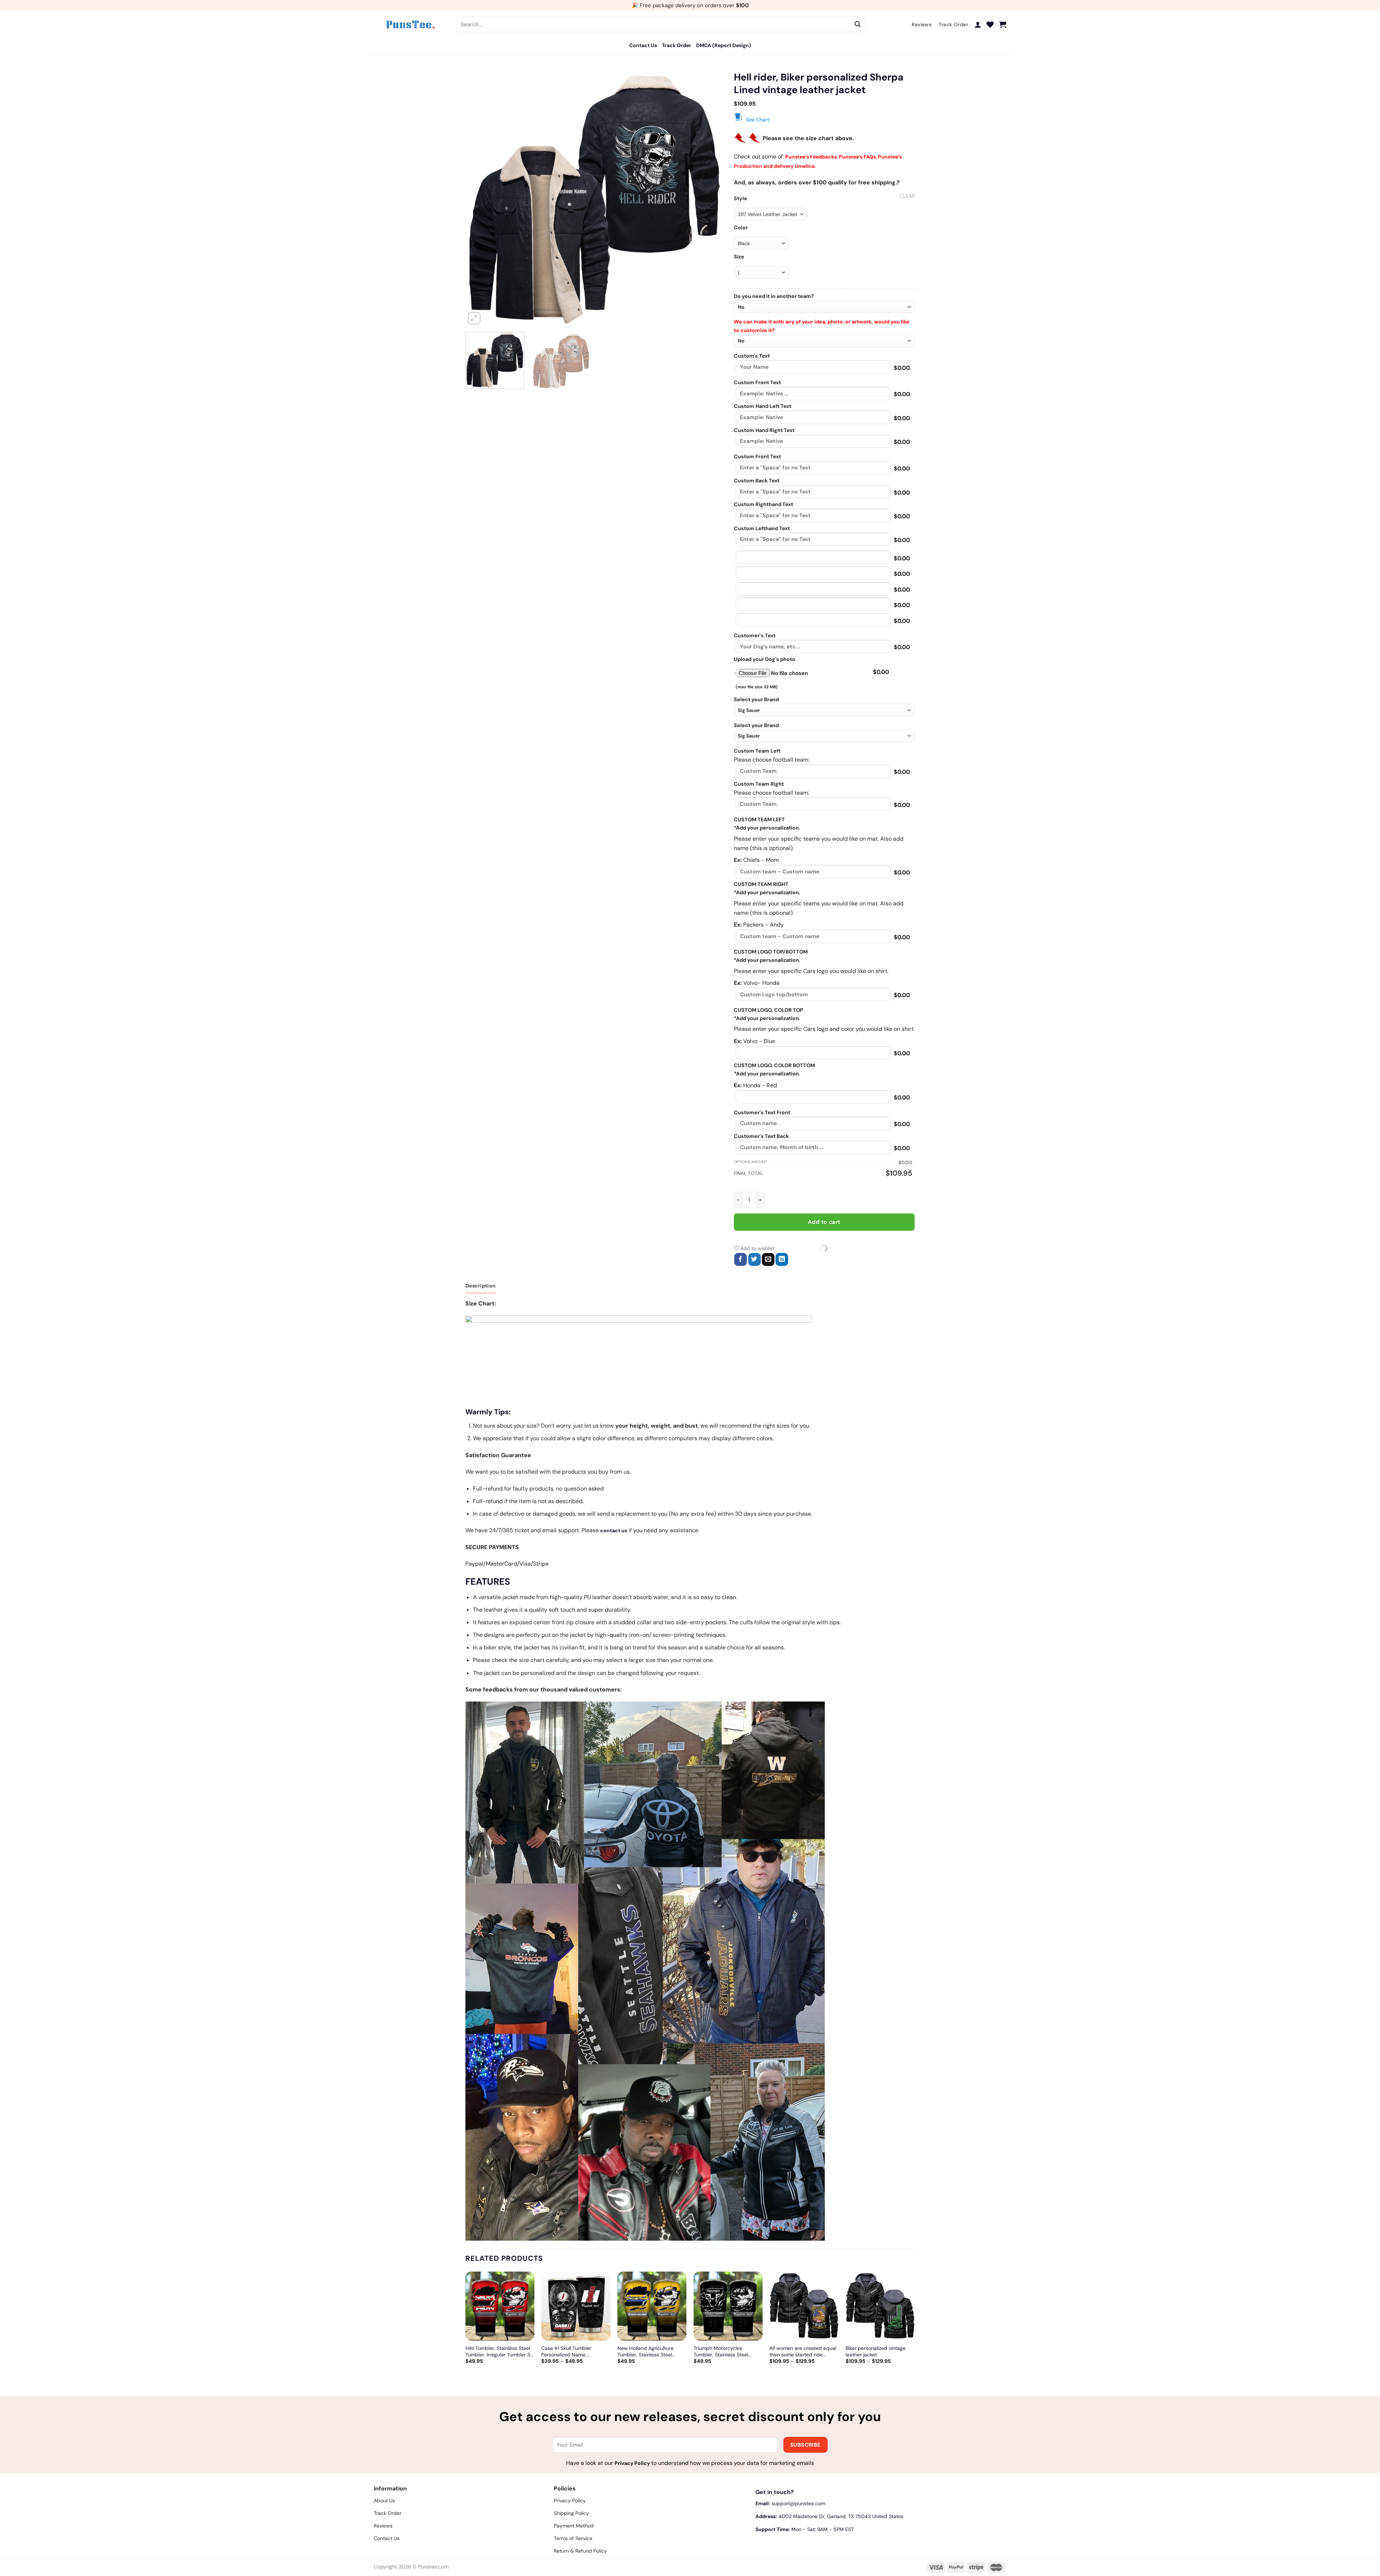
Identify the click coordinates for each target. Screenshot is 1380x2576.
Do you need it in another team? (774, 296)
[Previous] (480, 198)
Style (740, 199)
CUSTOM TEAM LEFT (759, 819)
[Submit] (858, 24)
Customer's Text (755, 635)
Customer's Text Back (761, 1136)
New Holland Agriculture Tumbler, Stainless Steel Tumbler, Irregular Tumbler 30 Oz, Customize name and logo (652, 2351)
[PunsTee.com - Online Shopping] (410, 24)
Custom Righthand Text (763, 504)
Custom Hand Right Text (764, 430)
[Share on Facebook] (740, 1259)
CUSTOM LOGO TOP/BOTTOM (771, 952)
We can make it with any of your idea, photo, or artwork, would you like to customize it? (822, 326)
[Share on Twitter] (755, 1259)
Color (741, 228)
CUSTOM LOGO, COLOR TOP (769, 1010)
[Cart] (1003, 24)
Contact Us (643, 45)
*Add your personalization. (767, 828)
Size (739, 257)
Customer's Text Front (762, 1112)
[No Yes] (824, 341)
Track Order (677, 45)
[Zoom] (474, 318)
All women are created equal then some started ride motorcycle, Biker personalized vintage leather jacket (803, 2351)
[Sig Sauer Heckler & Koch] (824, 710)
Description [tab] (480, 1286)
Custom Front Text (757, 382)
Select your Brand (756, 699)
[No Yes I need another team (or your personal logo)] (824, 307)
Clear (907, 196)
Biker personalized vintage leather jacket (876, 2351)
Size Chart (757, 120)
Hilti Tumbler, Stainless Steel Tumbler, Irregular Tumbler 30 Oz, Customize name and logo (500, 2351)
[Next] (709, 198)
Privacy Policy (632, 2463)
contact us (614, 1530)
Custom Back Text (757, 481)
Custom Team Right (759, 784)
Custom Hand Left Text (763, 406)
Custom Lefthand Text (762, 528)
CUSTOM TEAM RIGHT (761, 884)
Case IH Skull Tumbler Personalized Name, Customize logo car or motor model (574, 2351)
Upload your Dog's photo (765, 659)
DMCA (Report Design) (724, 45)
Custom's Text (752, 356)
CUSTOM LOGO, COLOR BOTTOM (774, 1065)
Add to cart (824, 1222)
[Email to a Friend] (768, 1259)
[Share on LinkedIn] (782, 1259)
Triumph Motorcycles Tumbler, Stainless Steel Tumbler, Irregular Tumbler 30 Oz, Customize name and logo (728, 2351)
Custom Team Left (757, 751)
